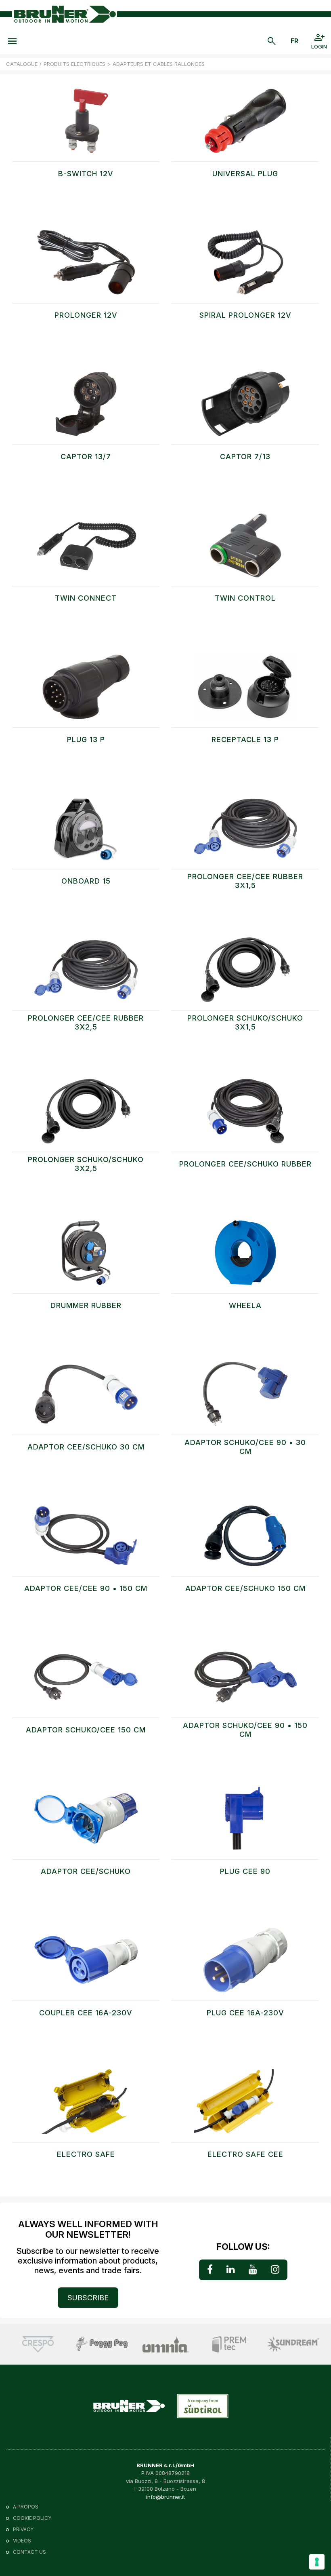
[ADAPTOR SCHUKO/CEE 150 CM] (86, 1681)
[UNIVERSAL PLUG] (245, 125)
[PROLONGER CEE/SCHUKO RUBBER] (245, 1115)
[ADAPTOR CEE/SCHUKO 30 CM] (86, 1398)
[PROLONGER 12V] (86, 266)
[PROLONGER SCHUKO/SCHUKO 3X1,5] (245, 974)
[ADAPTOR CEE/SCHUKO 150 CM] (245, 1540)
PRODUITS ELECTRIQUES (74, 64)
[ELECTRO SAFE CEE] (245, 2106)
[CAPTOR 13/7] (86, 408)
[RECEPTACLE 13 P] (245, 691)
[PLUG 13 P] (86, 691)
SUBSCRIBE (88, 2298)
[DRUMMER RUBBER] (86, 1257)
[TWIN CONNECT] (86, 549)
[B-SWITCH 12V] (86, 125)
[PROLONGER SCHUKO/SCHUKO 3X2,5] (86, 1115)
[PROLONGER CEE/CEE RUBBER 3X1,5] (245, 832)
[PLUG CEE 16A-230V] (245, 1964)
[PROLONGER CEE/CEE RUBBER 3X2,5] (86, 974)
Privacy (23, 2529)
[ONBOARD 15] (86, 832)
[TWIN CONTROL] (245, 549)
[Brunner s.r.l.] (65, 14)
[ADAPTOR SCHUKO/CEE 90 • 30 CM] (245, 1398)
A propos (26, 2507)
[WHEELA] (245, 1257)
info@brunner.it (165, 2497)
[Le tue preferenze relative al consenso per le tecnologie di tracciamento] (317, 2562)
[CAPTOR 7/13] (245, 408)
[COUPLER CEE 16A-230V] (86, 1964)
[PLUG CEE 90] (245, 1823)
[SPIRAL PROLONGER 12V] (245, 266)
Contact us (29, 2552)
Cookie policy (32, 2518)
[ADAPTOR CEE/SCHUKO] (86, 1823)
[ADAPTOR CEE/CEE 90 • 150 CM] (86, 1540)
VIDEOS (22, 2541)
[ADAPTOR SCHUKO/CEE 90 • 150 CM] (245, 1681)
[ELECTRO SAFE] (86, 2106)
